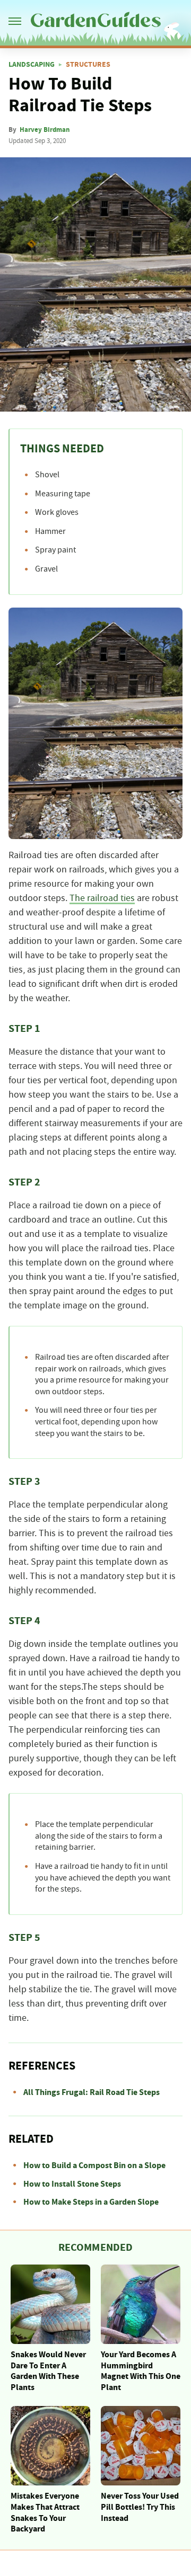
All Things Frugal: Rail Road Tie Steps (92, 2092)
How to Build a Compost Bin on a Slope (94, 2165)
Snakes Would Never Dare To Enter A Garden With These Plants (48, 2371)
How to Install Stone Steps (72, 2184)
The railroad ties (102, 898)
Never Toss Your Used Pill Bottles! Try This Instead (140, 2507)
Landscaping (32, 65)
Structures (88, 65)
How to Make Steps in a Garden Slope (91, 2202)
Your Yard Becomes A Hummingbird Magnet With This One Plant (141, 2371)
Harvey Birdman (45, 130)
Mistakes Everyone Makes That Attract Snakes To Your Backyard (45, 2512)
